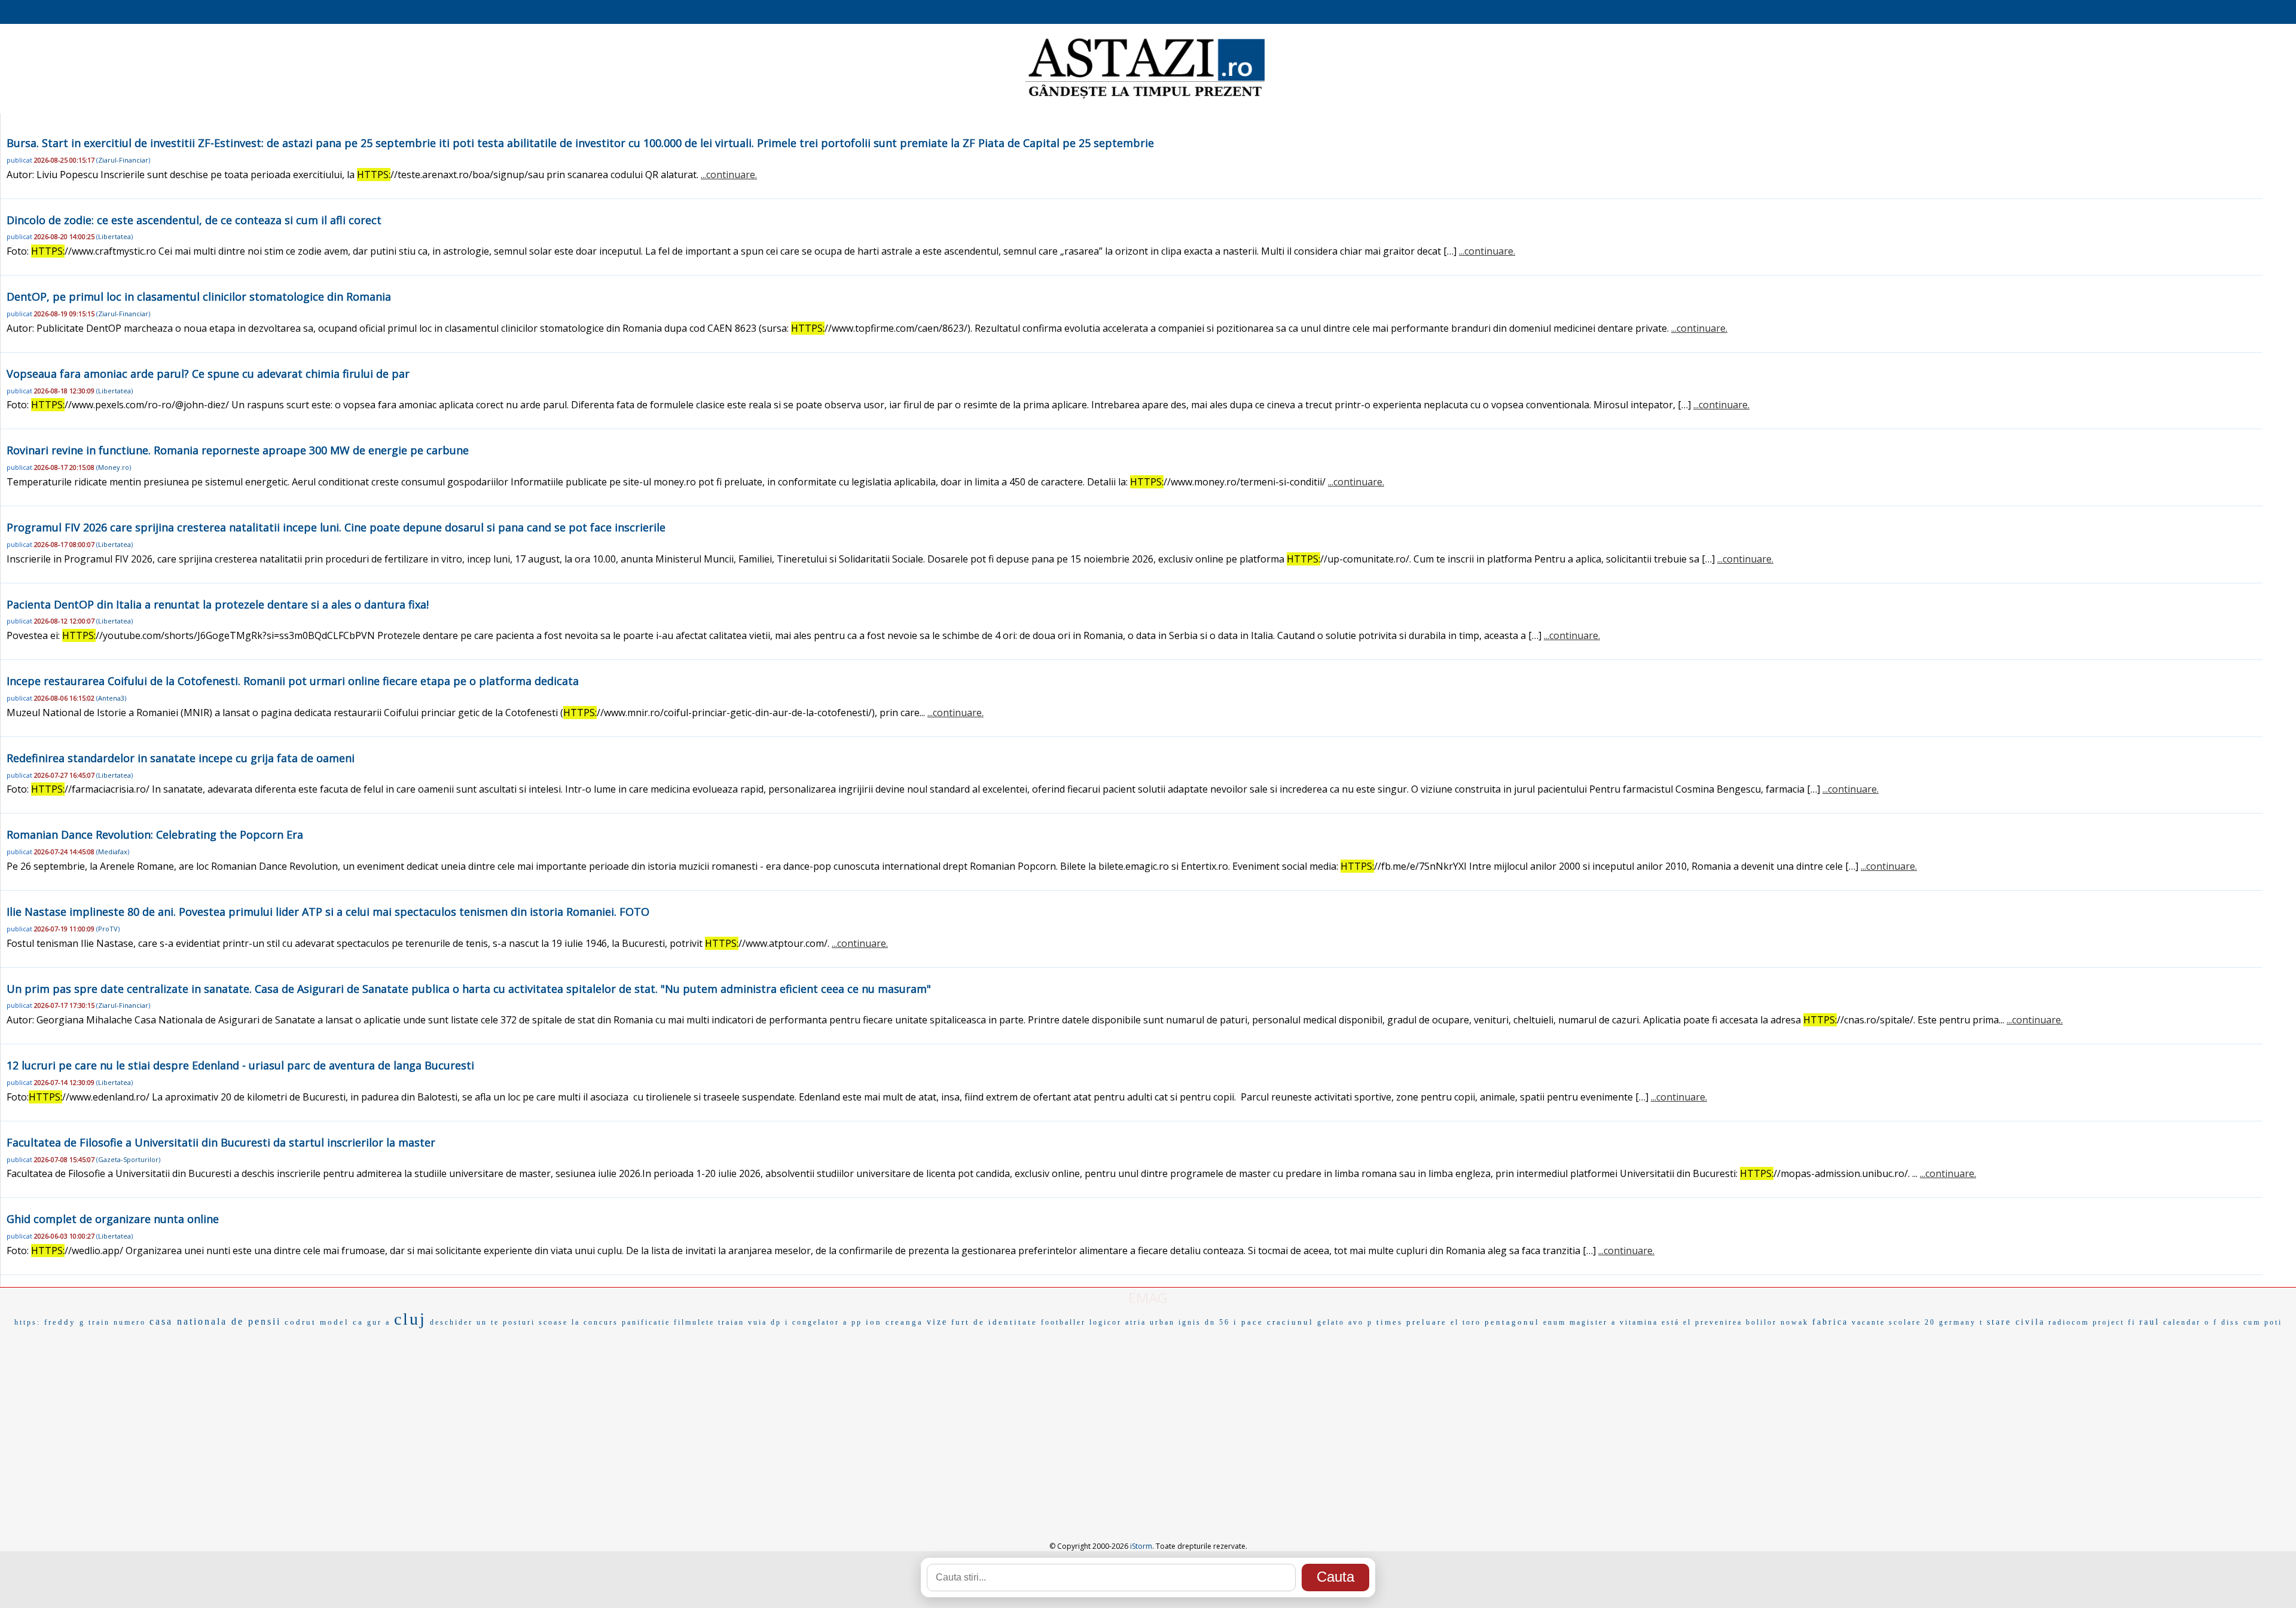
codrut (300, 1322)
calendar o (2187, 1322)
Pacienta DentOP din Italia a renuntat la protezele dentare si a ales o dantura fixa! (218, 604)
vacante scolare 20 (1894, 1322)
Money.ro (114, 467)
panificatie (646, 1322)
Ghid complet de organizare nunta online (113, 1219)
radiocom (2069, 1322)
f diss (2227, 1322)
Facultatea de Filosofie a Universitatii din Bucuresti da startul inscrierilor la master (221, 1142)
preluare (1427, 1322)
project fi (2114, 1322)
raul (2150, 1322)
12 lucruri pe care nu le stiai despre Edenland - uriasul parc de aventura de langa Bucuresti (240, 1065)
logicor (1106, 1322)
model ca (342, 1322)
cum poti (2263, 1322)
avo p (1361, 1322)
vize (937, 1322)
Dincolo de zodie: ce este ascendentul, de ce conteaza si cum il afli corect (194, 220)
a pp (853, 1322)
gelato (1331, 1322)
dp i (780, 1322)
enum (1555, 1322)
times (1390, 1322)
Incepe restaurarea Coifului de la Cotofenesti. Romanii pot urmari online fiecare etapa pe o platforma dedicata (293, 681)
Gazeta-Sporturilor (128, 1159)
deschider (451, 1322)
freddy (60, 1322)
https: (28, 1322)
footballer (1063, 1322)
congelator (816, 1322)
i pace (1248, 1322)
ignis (1190, 1322)
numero (130, 1322)
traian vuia (743, 1322)
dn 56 (1217, 1322)
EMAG (1148, 1297)
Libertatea (115, 236)
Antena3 (111, 698)
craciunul (1290, 1322)
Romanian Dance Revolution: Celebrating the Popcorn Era (155, 834)
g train (95, 1322)
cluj (410, 1319)
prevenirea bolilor (1736, 1322)
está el (1677, 1322)
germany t (1961, 1322)
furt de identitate (994, 1322)
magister (1589, 1322)
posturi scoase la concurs (561, 1322)
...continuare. (729, 175)
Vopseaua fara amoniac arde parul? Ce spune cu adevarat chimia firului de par (208, 374)
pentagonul (1512, 1322)
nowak (1795, 1322)
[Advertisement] (1148, 1421)
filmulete (694, 1322)
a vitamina (1635, 1322)
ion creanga (894, 1322)
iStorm (1141, 1546)
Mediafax (113, 852)
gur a (379, 1322)
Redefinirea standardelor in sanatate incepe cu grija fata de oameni (181, 758)
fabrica (1830, 1322)
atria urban (1150, 1322)
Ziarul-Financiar (123, 160)
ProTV (108, 929)
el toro (1466, 1322)
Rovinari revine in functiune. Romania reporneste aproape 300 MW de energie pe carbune (238, 450)
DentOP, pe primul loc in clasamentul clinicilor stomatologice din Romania (199, 296)
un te (488, 1322)
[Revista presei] (1145, 97)
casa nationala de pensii (215, 1321)
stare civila (2016, 1322)
